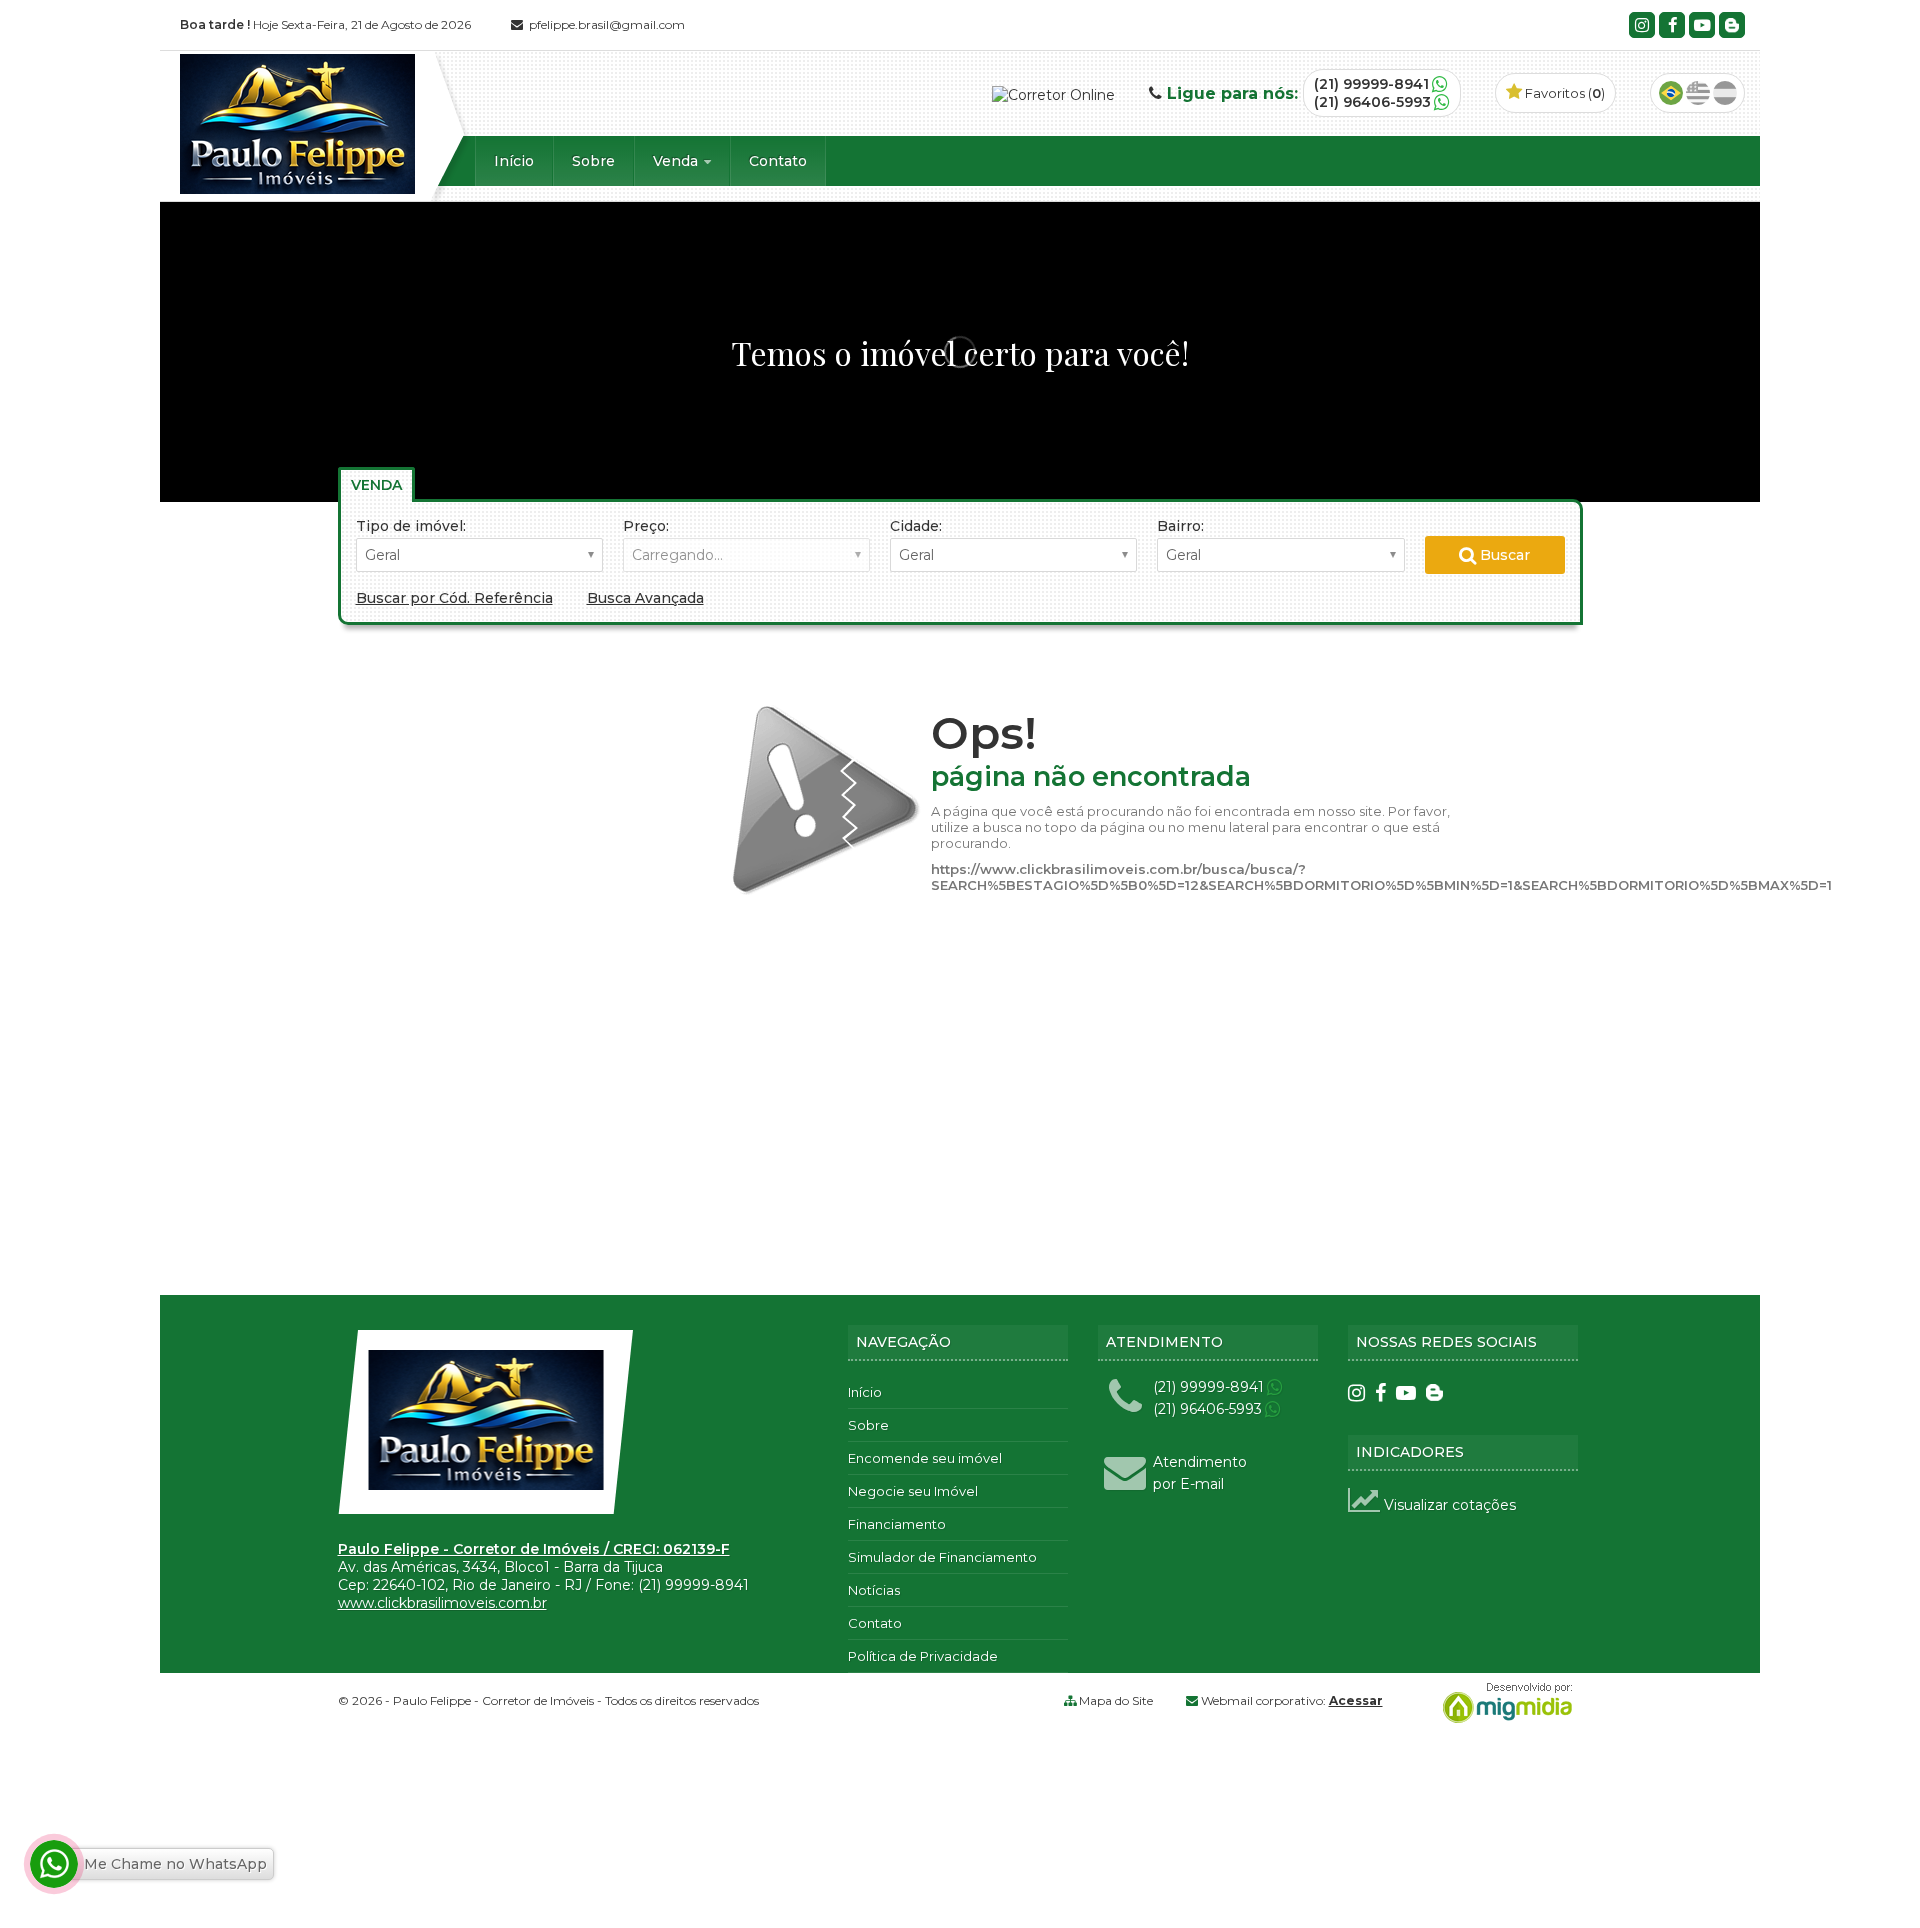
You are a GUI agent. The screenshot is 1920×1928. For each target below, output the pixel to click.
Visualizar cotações (1448, 1505)
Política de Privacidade (923, 1656)
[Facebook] (1672, 25)
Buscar (1503, 555)
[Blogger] (1732, 25)
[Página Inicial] (297, 189)
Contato (778, 161)
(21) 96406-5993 (1372, 102)
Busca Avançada (645, 598)
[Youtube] (1702, 25)
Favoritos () (1563, 93)
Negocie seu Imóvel (913, 1491)
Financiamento (897, 1524)
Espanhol (1725, 93)
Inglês (1698, 93)
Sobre (593, 161)
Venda (677, 161)
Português (1671, 93)
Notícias (874, 1590)
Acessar (1356, 1700)
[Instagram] (1642, 25)
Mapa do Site (1116, 1700)
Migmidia (1503, 1703)
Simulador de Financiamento (942, 1557)
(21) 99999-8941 (1371, 84)
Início (514, 161)
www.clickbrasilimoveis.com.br (442, 1603)
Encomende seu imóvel (925, 1458)
